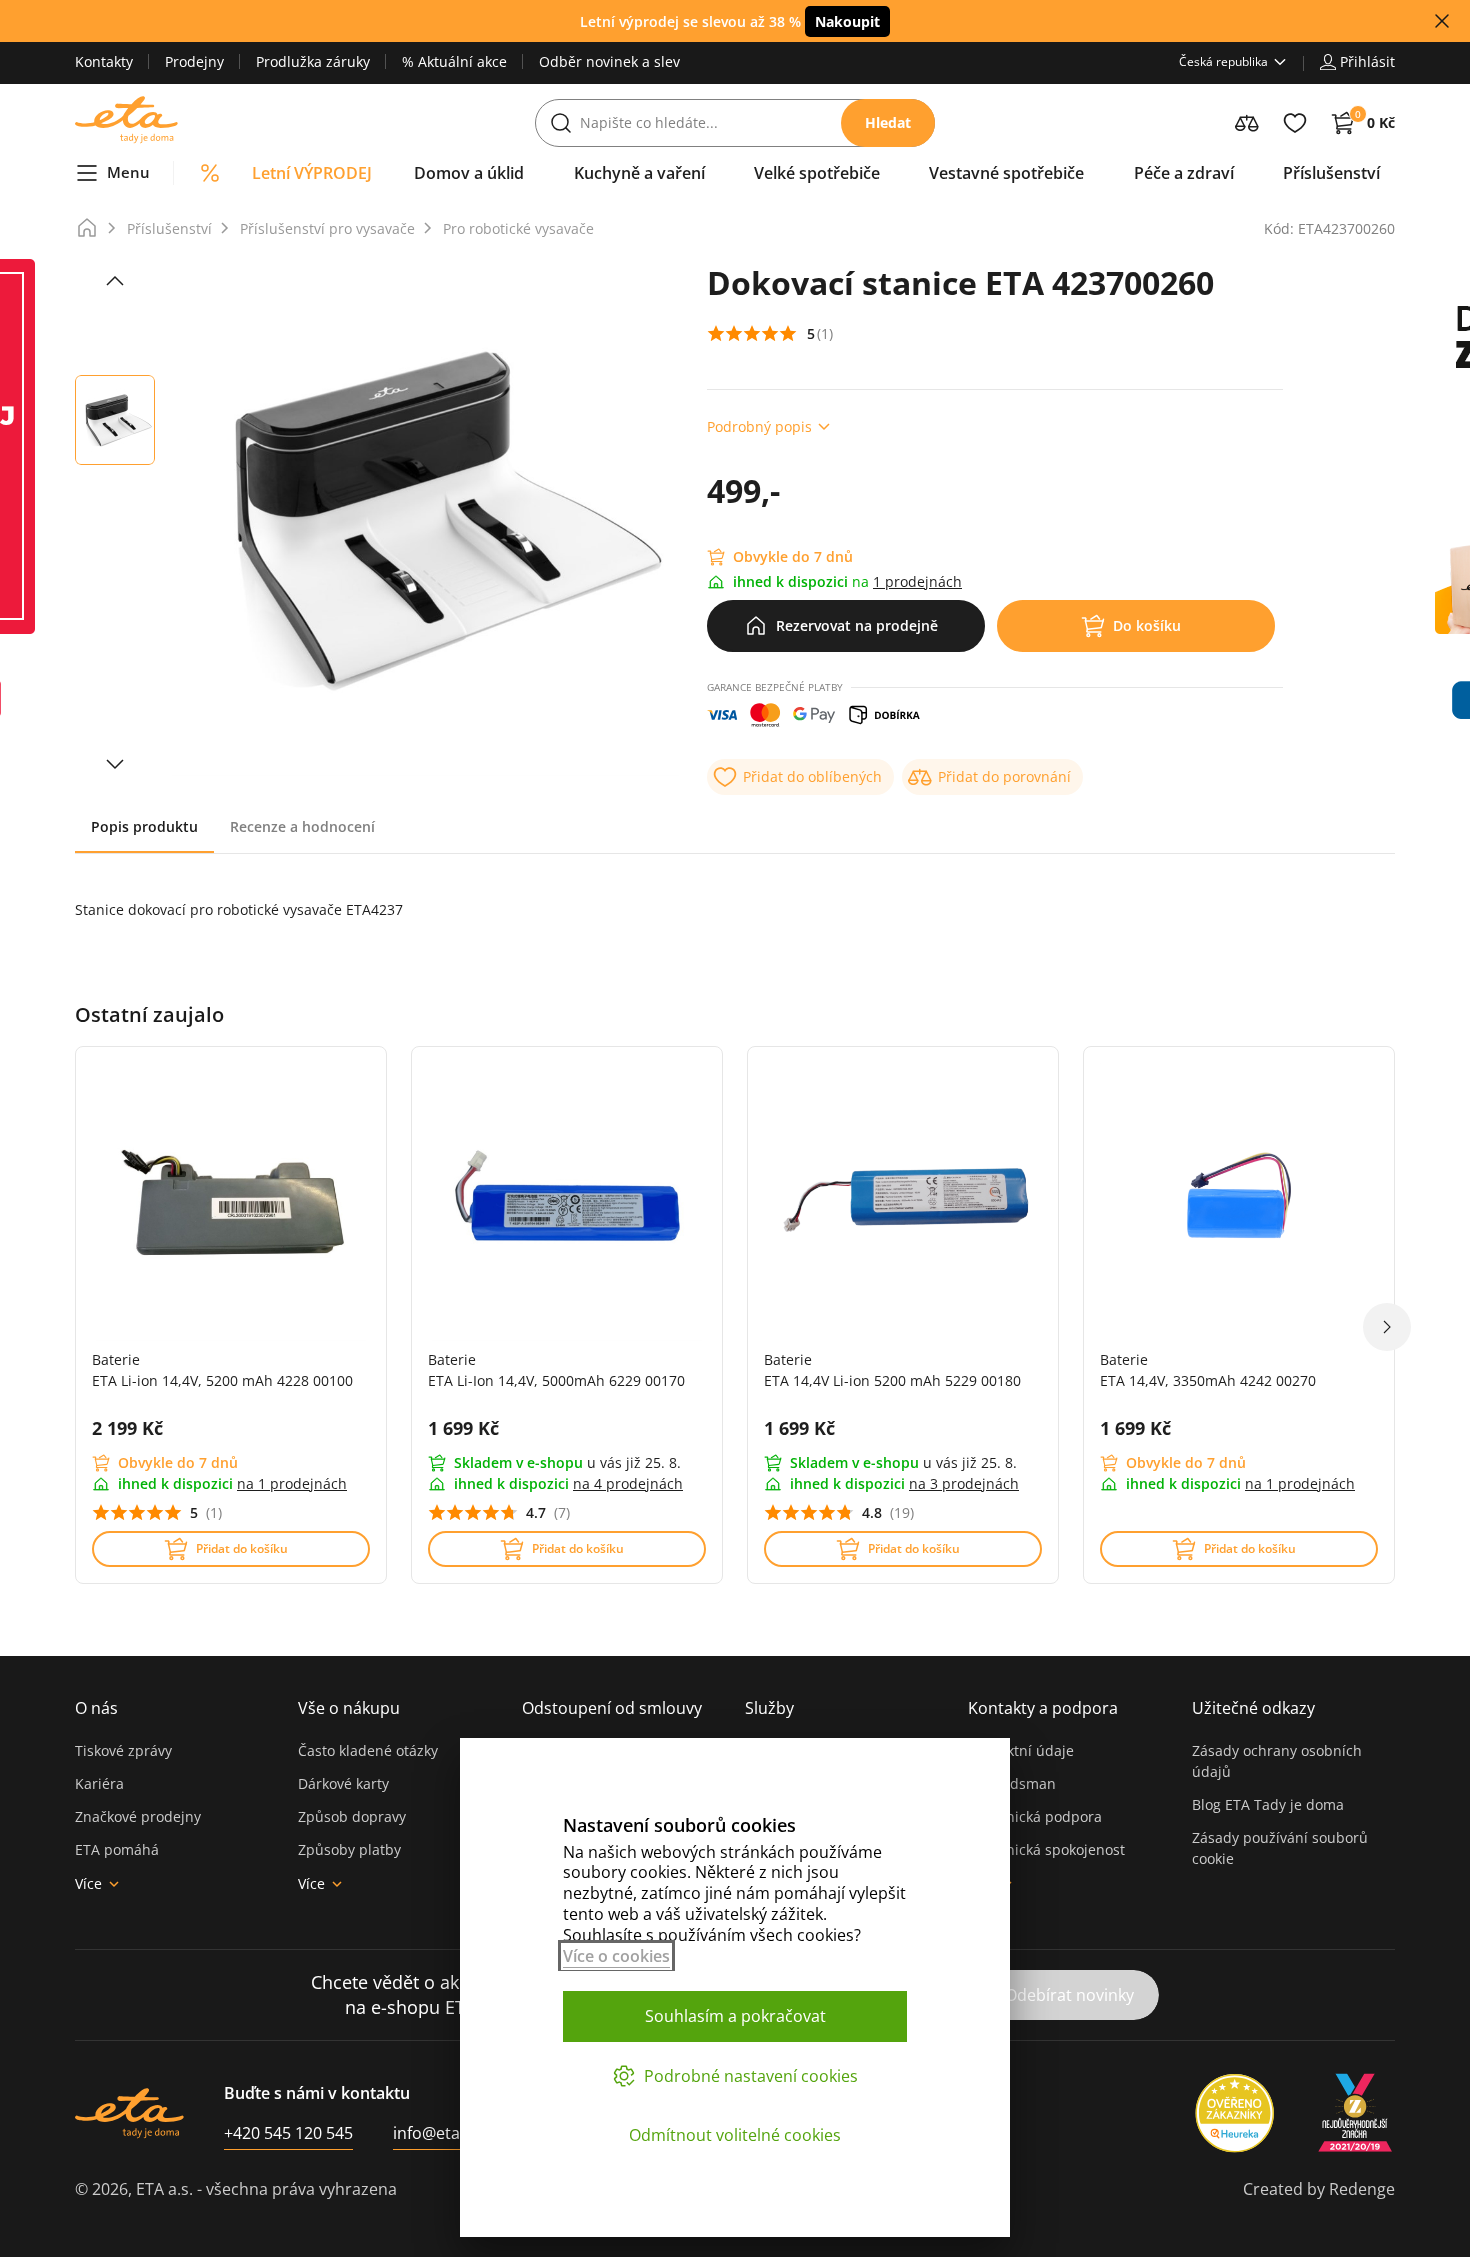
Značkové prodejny (138, 1816)
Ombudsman (1012, 1783)
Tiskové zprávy (123, 1750)
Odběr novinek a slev (609, 61)
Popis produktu (144, 826)
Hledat (888, 122)
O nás (96, 1708)
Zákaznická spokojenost (1046, 1849)
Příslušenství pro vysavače (327, 228)
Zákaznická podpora (1035, 1816)
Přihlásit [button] (1367, 61)
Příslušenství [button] (1331, 173)
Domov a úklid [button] (469, 173)
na (292, 1483)
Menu (128, 172)
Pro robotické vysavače (518, 228)
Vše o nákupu (349, 1708)
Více (88, 1883)
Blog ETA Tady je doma (1268, 1804)
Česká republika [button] (1223, 61)
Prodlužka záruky (313, 61)
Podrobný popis (759, 426)
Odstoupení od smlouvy (612, 1708)
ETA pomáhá (117, 1849)
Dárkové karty (343, 1783)
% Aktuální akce (454, 61)
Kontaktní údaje (1021, 1750)
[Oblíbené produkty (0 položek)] (1295, 123)
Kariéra (99, 1783)
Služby (769, 1708)
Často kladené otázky (368, 1750)
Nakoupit (847, 21)
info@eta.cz (436, 2133)
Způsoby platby (349, 1849)
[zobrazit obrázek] (115, 281)
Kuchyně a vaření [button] (639, 173)
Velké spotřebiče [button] (817, 173)
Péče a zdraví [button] (1184, 173)
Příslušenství (169, 228)
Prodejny (194, 61)
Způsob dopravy (352, 1816)
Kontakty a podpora (1043, 1708)
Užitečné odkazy (1253, 1708)
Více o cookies (616, 1956)
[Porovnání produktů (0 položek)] (1247, 123)
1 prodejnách (917, 581)
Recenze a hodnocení (302, 826)
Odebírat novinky (1069, 1995)
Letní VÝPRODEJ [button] (312, 173)
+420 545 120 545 (288, 2133)
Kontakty (104, 61)
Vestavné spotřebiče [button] (1006, 173)
